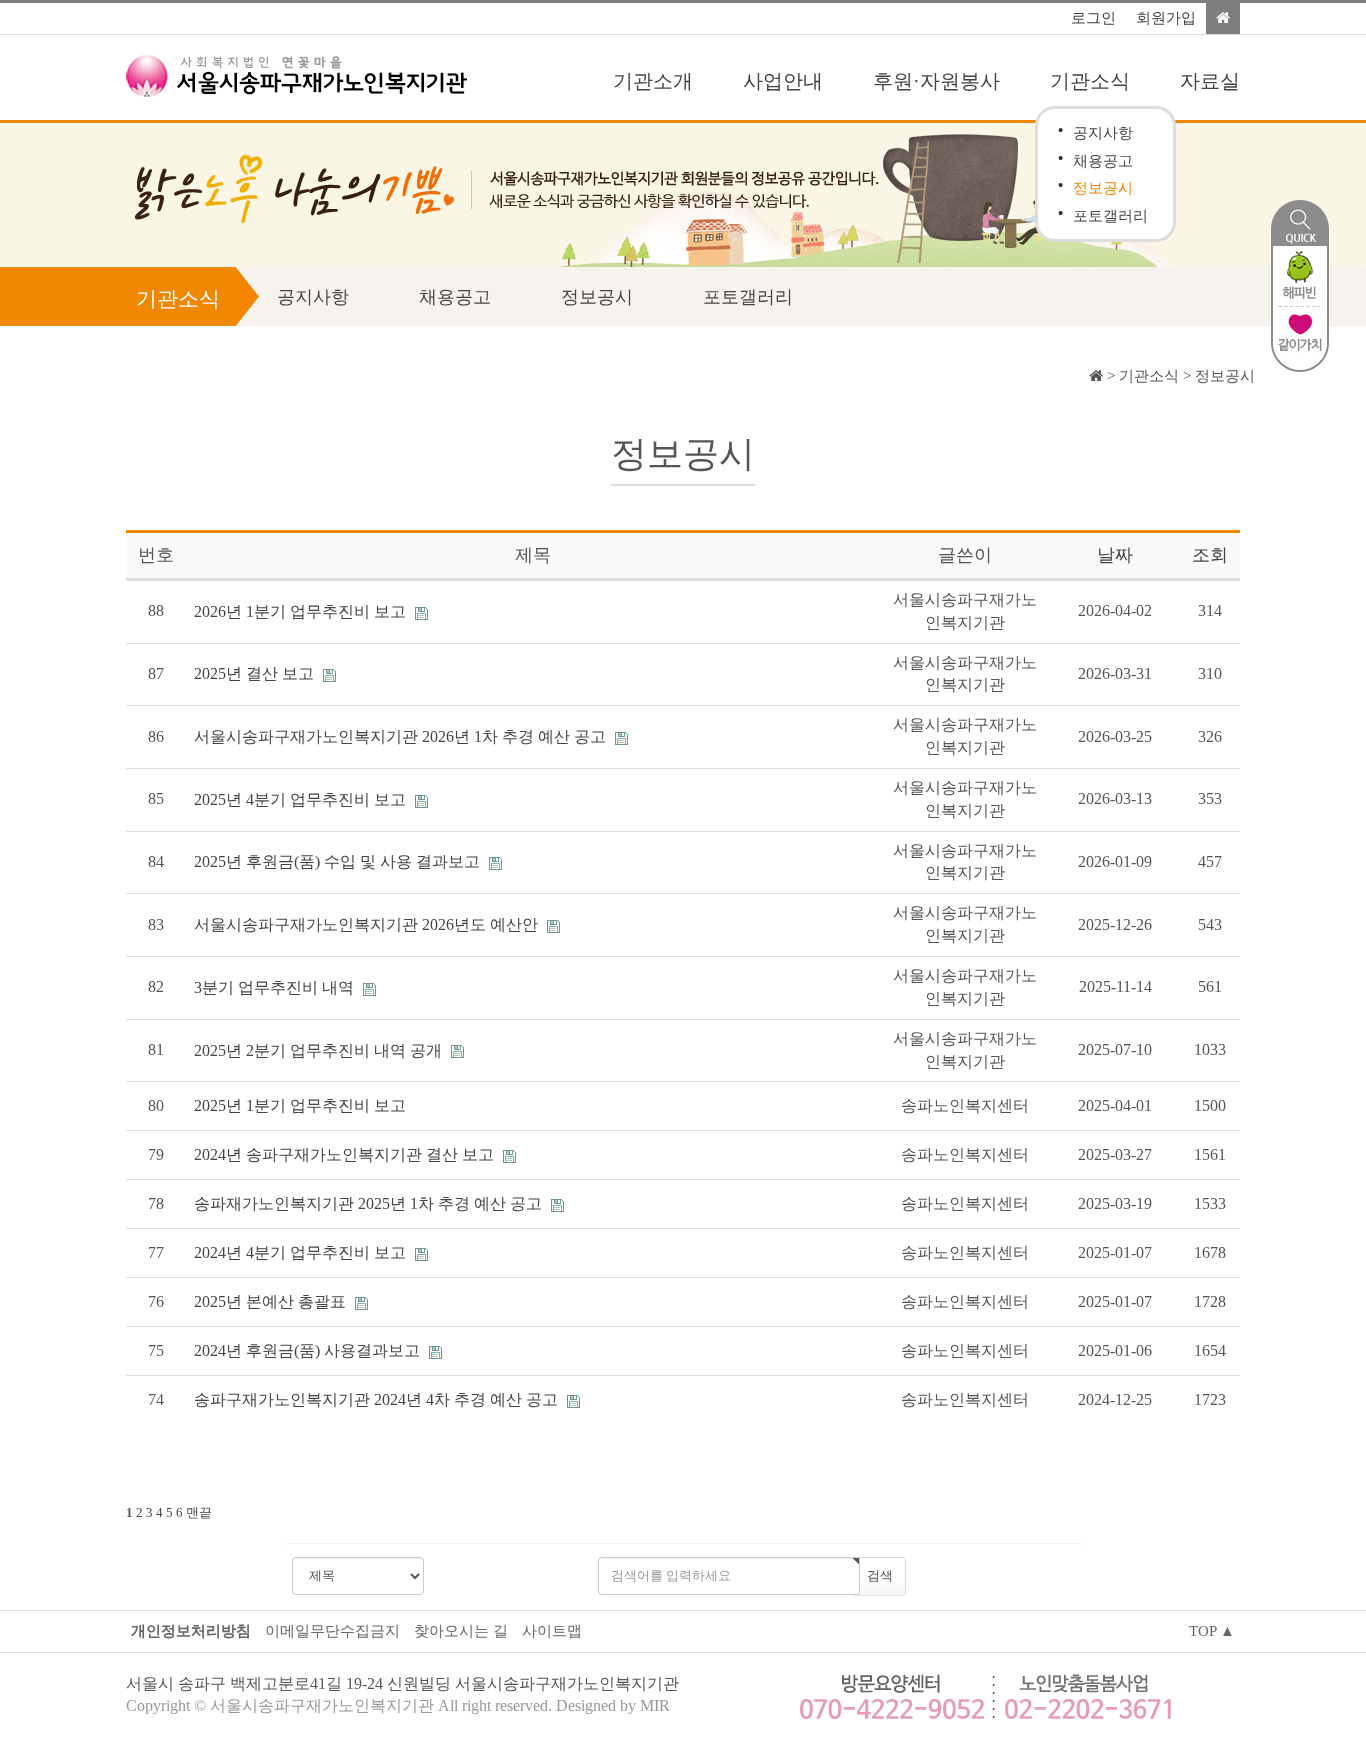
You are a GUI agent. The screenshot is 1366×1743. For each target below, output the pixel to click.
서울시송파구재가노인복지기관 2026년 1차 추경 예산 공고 (402, 736)
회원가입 (1166, 18)
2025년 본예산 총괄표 (272, 1301)
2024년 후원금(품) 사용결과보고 (309, 1350)
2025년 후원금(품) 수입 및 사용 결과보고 (339, 861)
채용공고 (1103, 160)
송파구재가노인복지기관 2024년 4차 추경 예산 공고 (378, 1399)
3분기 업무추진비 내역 (276, 987)
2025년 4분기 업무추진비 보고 (302, 799)
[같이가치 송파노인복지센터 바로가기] (1300, 337)
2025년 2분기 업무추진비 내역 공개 (320, 1050)
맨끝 (199, 1512)
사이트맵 (552, 1631)
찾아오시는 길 (461, 1631)
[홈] (1223, 18)
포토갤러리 (1110, 215)
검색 (880, 1575)
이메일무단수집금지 (332, 1631)
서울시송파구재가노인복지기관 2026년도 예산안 (368, 924)
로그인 (1093, 18)
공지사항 (1103, 132)
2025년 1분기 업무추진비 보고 (300, 1105)
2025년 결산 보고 (256, 673)
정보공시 (1103, 187)
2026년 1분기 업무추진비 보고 (302, 611)
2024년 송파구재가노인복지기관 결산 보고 (346, 1154)
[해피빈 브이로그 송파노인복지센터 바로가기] (1300, 274)
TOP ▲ (1212, 1631)
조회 (1210, 555)
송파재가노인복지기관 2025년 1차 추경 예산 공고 (370, 1203)
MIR (655, 1705)
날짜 (1115, 555)
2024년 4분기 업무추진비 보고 (302, 1252)
